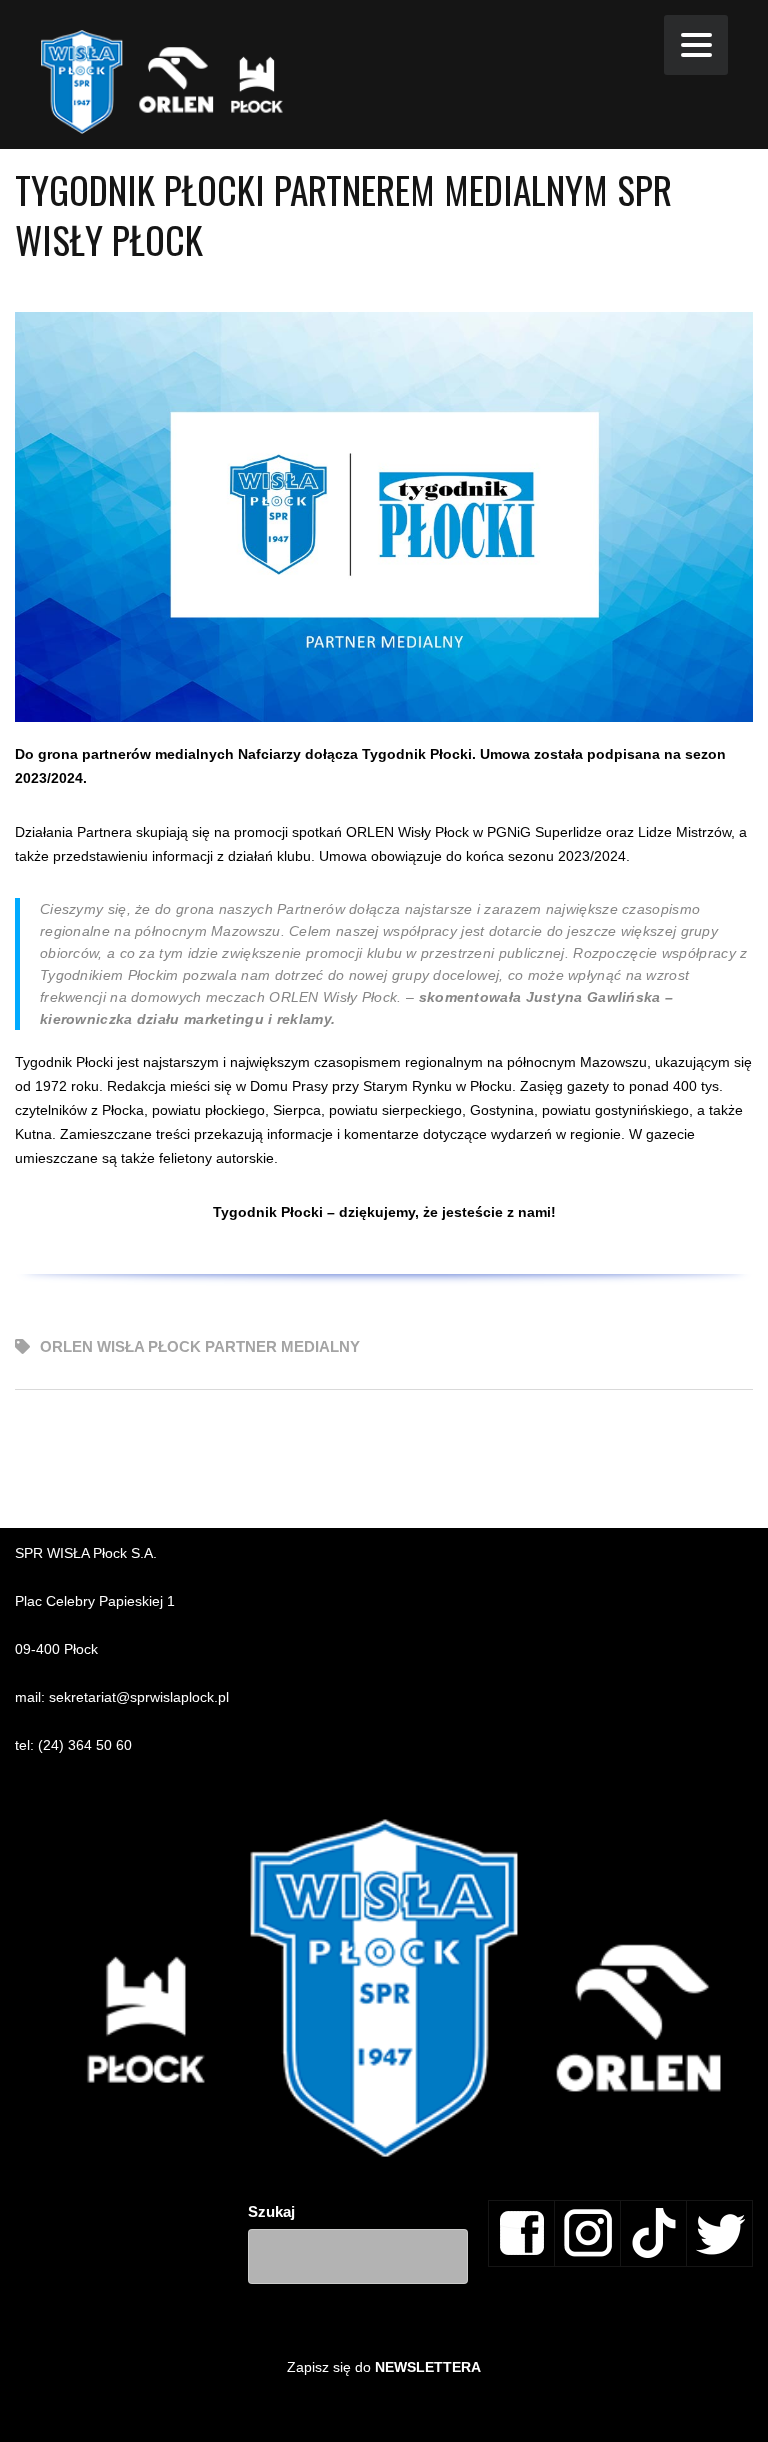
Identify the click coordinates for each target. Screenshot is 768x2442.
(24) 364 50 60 (85, 1745)
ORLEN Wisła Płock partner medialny (200, 1346)
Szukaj (271, 2211)
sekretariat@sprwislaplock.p (137, 1697)
